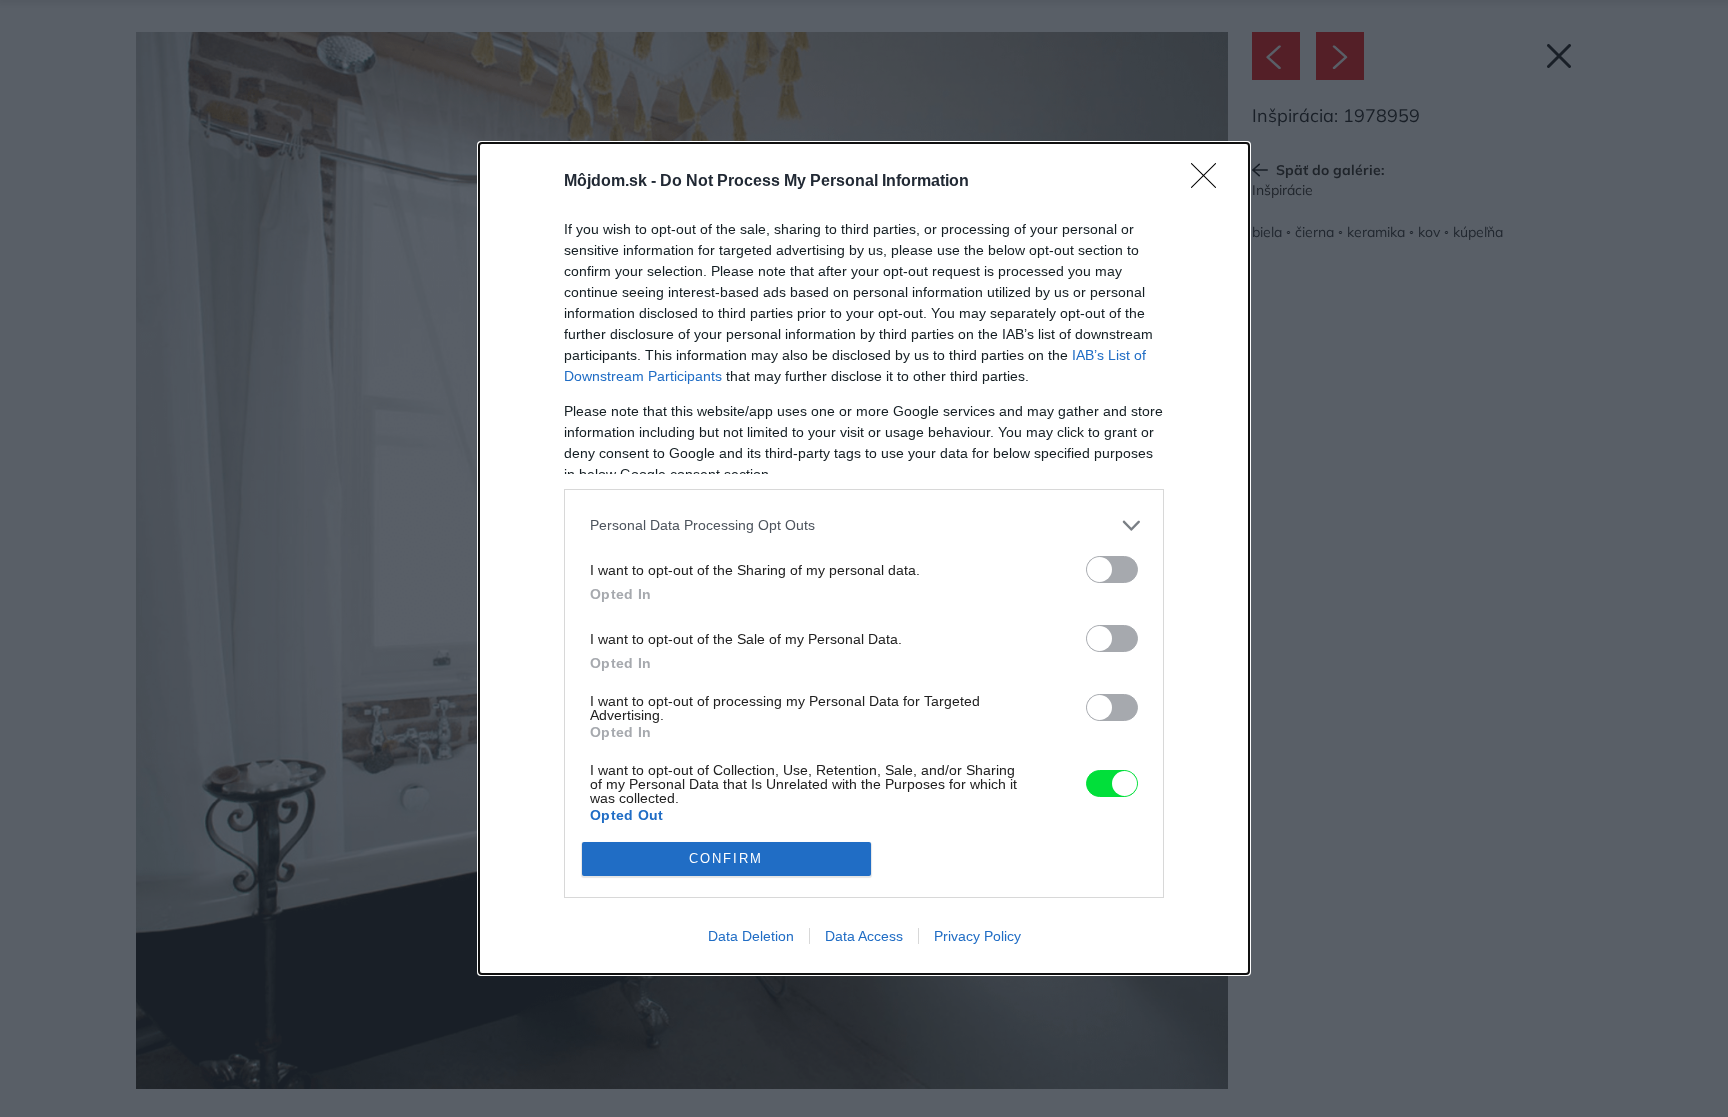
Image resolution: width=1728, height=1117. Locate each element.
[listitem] (864, 525)
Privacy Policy (977, 936)
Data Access (864, 936)
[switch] (1112, 569)
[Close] (1210, 182)
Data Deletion (751, 936)
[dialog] (864, 558)
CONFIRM (726, 858)
